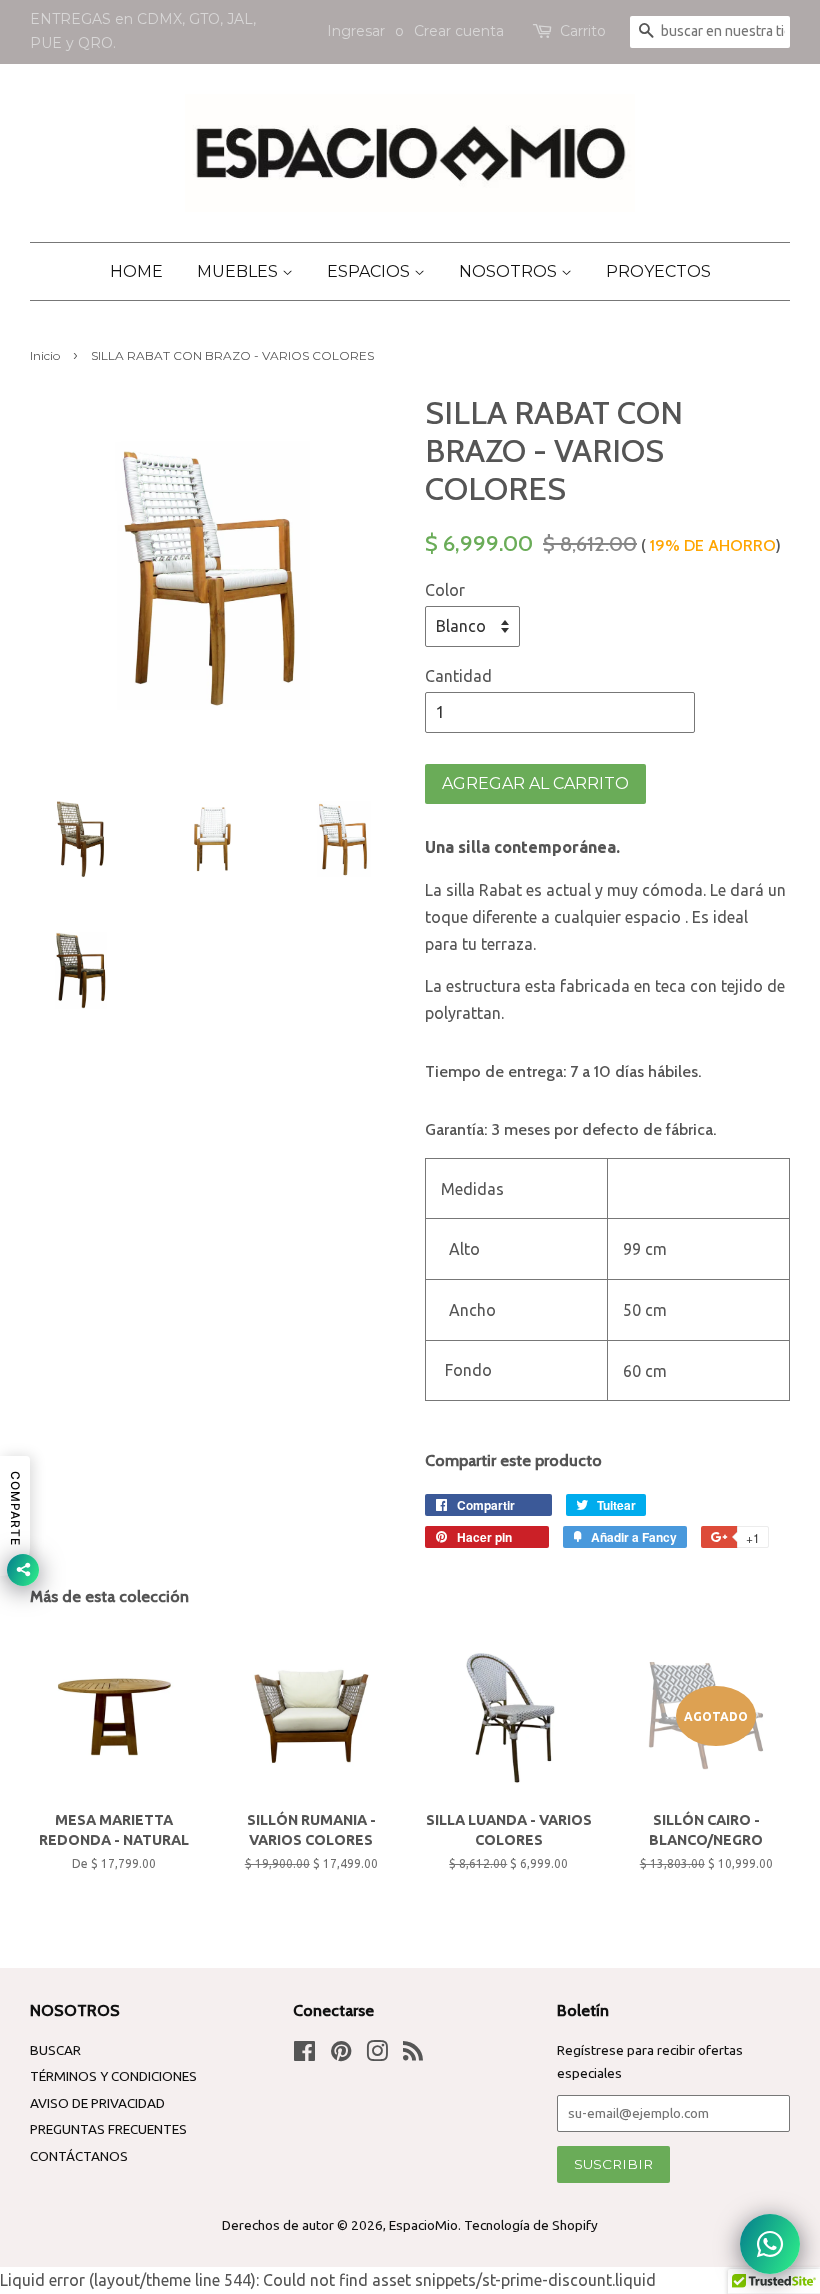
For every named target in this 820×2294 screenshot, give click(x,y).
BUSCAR (55, 2050)
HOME (136, 271)
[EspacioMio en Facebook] (304, 2055)
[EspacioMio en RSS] (413, 2055)
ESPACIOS (370, 271)
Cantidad (458, 676)
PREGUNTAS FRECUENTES (108, 2129)
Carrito (583, 31)
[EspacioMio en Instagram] (377, 2055)
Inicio (45, 355)
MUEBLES (239, 271)
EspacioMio (423, 2225)
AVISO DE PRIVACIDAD (97, 2103)
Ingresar (356, 31)
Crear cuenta (459, 31)
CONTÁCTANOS (79, 2156)
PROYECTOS (658, 271)
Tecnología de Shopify (531, 2225)
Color (445, 590)
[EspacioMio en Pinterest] (341, 2055)
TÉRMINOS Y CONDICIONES (113, 2076)
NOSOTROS (510, 271)
